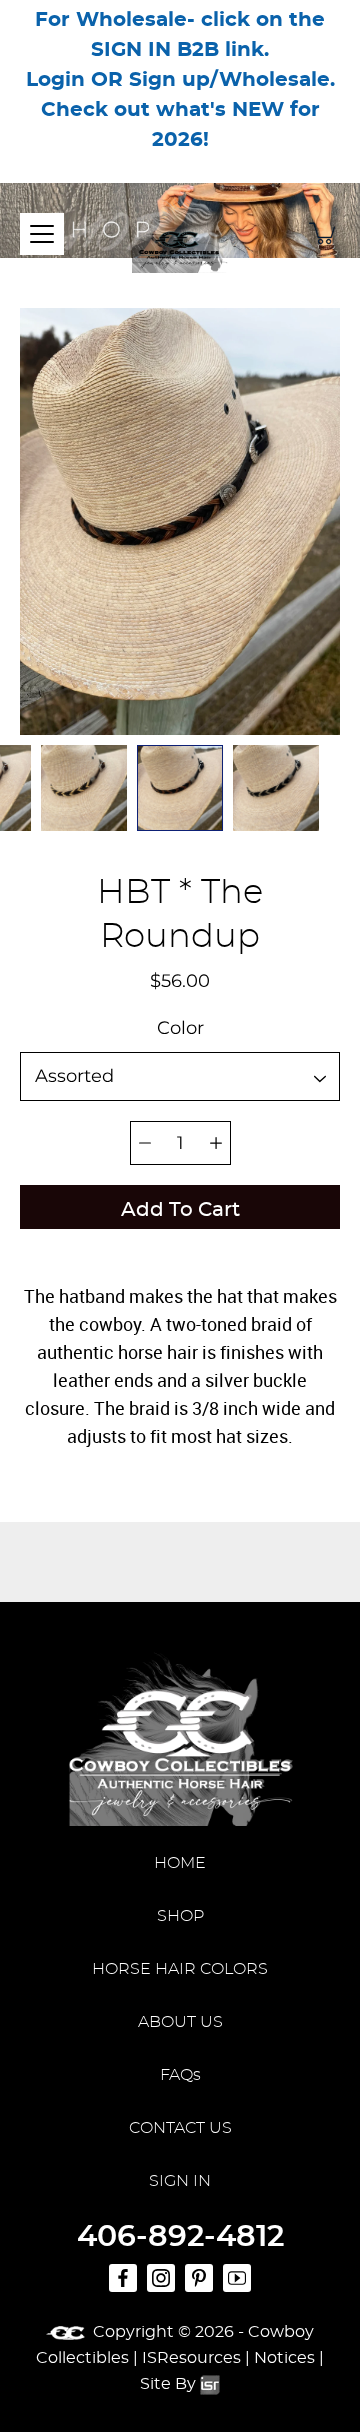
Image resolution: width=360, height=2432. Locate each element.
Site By (170, 2384)
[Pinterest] (199, 2278)
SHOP (180, 1916)
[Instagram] (161, 2278)
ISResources (191, 2358)
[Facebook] (123, 2278)
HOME (180, 1863)
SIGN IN (180, 2181)
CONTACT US (180, 2128)
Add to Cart (180, 1211)
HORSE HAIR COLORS (180, 1969)
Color (180, 1029)
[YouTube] (237, 2278)
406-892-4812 (180, 2237)
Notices (284, 2358)
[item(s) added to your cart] (324, 233)
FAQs (180, 2075)
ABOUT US (180, 2022)
